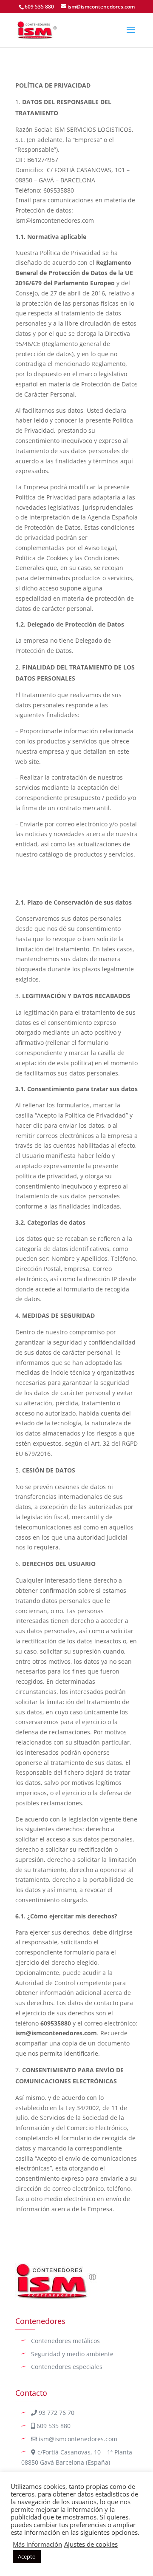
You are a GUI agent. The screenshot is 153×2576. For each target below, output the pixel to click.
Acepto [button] (27, 2556)
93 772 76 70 (56, 2413)
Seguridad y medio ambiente (72, 2354)
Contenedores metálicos (65, 2341)
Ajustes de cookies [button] (91, 2544)
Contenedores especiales (67, 2367)
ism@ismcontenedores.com (77, 2439)
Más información (37, 2544)
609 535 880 (39, 7)
